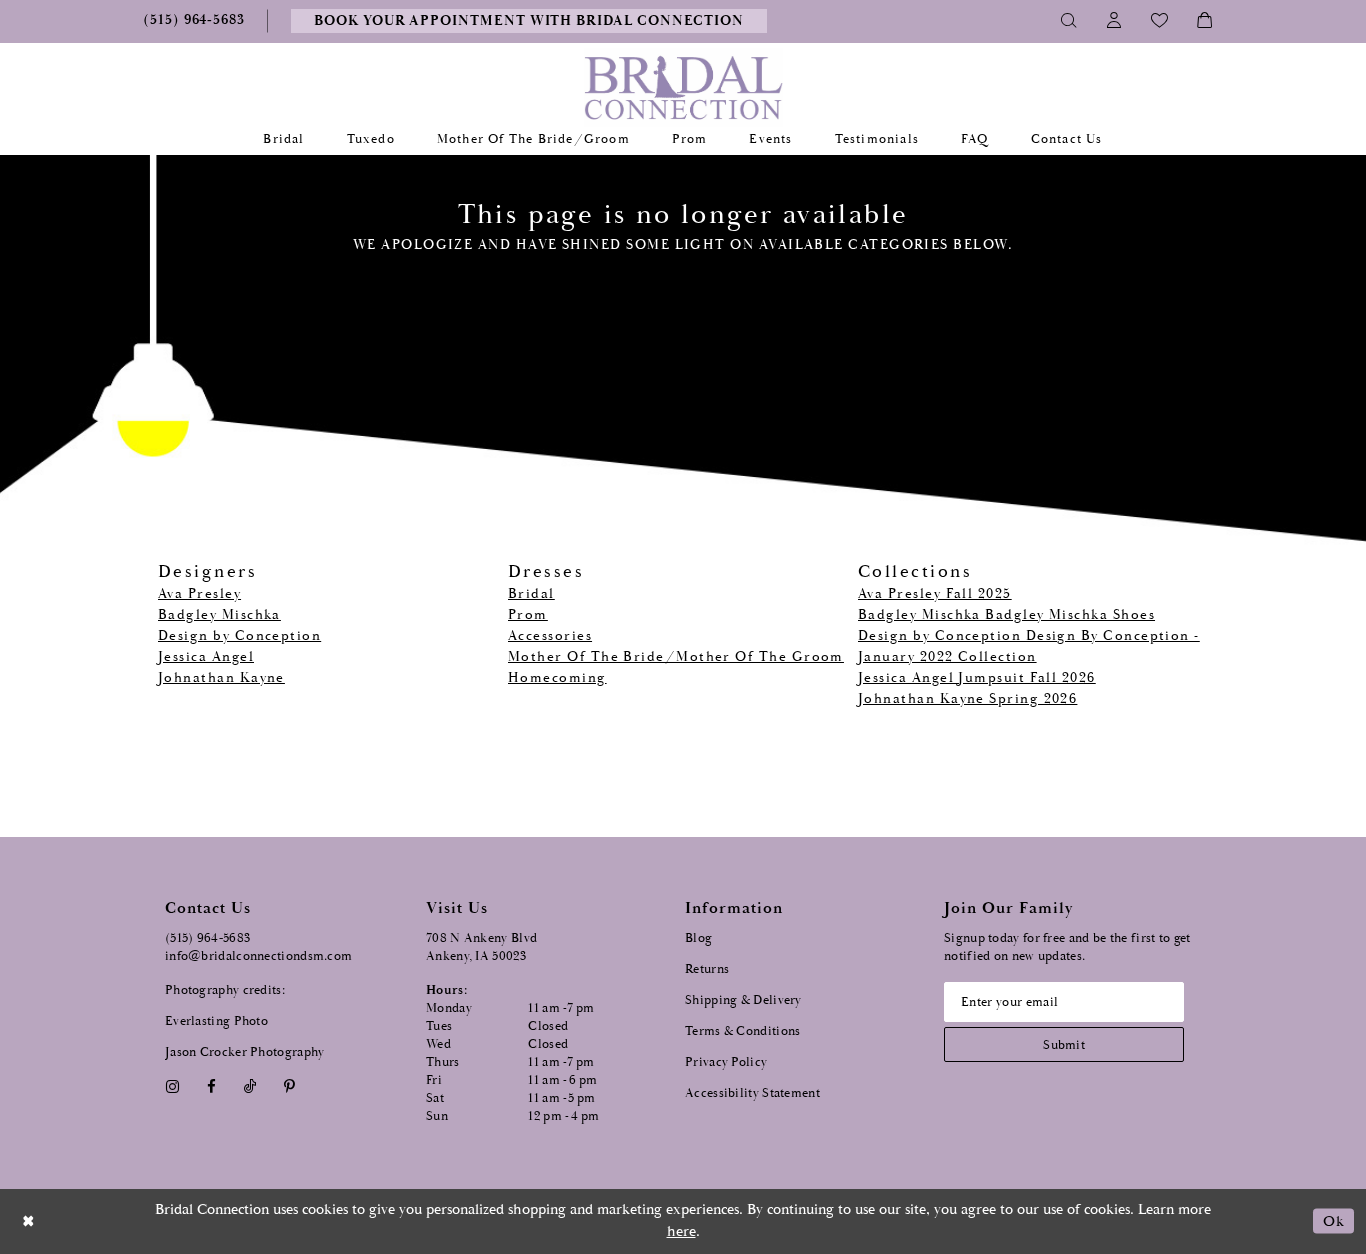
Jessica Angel (206, 657)
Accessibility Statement (752, 1093)
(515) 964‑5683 (207, 938)
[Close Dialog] (29, 1221)
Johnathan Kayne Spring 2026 (967, 699)
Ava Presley (199, 594)
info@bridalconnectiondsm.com (258, 956)
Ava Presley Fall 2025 (935, 594)
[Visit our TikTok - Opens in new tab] (250, 1087)
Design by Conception (239, 636)
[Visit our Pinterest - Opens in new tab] (290, 1087)
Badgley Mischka (219, 615)
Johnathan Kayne (221, 678)
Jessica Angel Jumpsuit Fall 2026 (977, 678)
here (681, 1231)
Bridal (531, 594)
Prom (528, 615)
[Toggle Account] (1114, 21)
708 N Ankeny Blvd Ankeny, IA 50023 (481, 947)
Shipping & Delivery (743, 1000)
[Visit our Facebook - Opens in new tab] (211, 1087)
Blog (698, 938)
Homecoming (557, 678)
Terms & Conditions (742, 1031)
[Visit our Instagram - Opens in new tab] (172, 1087)
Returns (707, 969)
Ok (1333, 1220)
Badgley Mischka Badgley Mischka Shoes (1006, 615)
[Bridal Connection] (683, 87)
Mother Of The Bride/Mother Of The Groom (676, 657)
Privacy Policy (726, 1062)
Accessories (550, 636)
